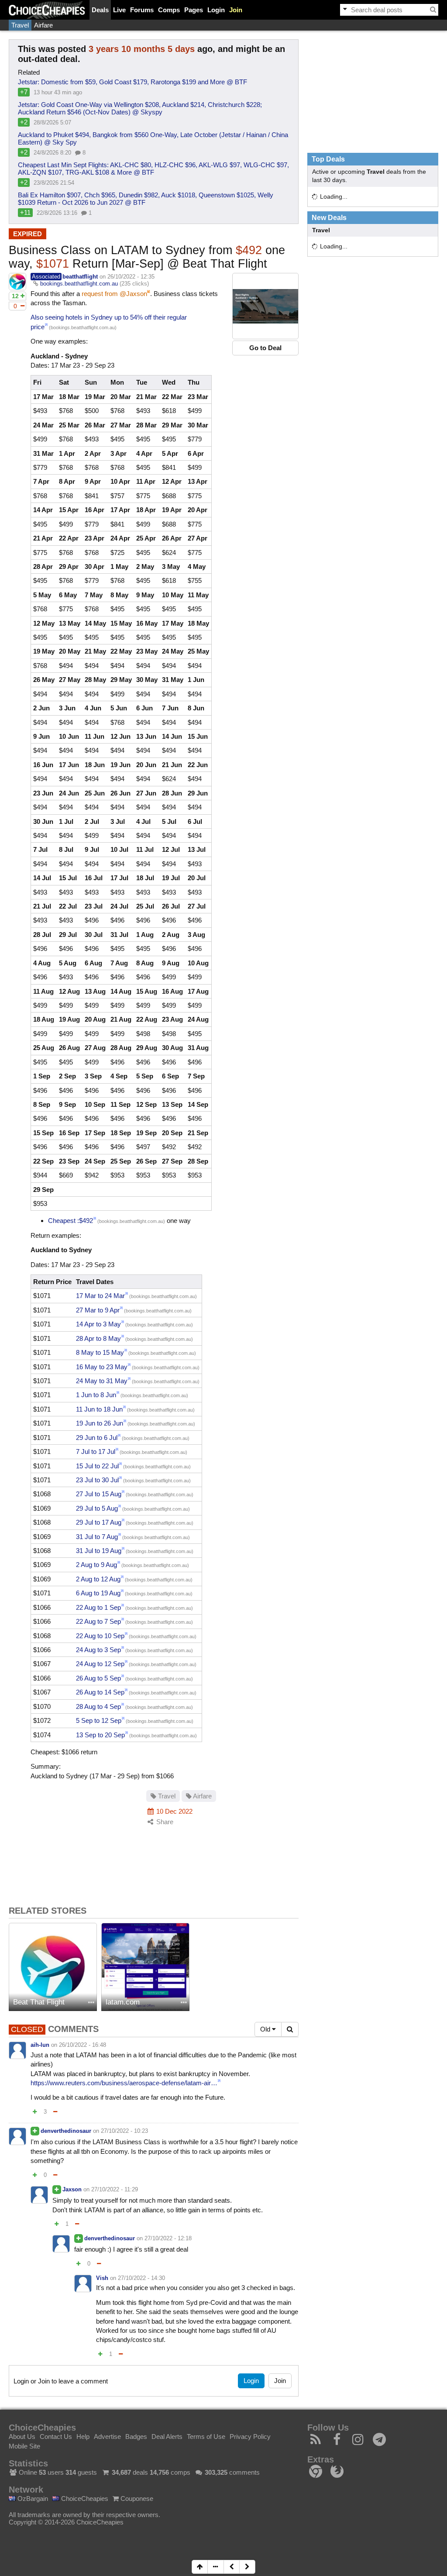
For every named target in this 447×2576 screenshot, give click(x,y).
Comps (169, 10)
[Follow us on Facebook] (337, 2442)
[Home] (47, 10)
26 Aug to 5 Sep (98, 1678)
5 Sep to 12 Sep (99, 1720)
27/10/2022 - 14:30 (141, 2278)
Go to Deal (265, 348)
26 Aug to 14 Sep (100, 1692)
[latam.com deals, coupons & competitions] (145, 1967)
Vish (102, 2278)
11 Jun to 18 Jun (99, 1409)
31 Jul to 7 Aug (97, 1537)
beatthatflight (80, 277)
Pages (194, 10)
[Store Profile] (91, 2003)
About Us (22, 2437)
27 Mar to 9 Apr (98, 1310)
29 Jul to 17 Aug (99, 1522)
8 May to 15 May (100, 1352)
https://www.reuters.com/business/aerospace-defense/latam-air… (124, 2083)
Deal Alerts (167, 2437)
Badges (136, 2437)
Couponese (136, 2499)
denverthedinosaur (66, 2131)
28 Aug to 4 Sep (98, 1706)
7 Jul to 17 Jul (96, 1452)
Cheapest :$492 (70, 1221)
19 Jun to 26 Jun (100, 1423)
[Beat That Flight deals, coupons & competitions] (53, 1967)
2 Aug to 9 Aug (96, 1565)
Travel (20, 25)
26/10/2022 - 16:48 (83, 2045)
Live (119, 10)
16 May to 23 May (102, 1367)
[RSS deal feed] (316, 2442)
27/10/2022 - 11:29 (115, 2189)
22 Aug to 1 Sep (98, 1607)
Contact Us (56, 2437)
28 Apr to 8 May (98, 1338)
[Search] (433, 10)
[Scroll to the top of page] (200, 2567)
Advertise (107, 2437)
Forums (142, 10)
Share (164, 1822)
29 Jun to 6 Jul (97, 1438)
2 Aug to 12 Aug (98, 1579)
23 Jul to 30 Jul (97, 1480)
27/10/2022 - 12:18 (168, 2238)
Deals (100, 10)
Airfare (43, 25)
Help (83, 2437)
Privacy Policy (250, 2437)
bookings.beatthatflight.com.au (79, 284)
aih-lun (40, 2045)
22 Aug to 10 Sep (100, 1636)
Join (236, 10)
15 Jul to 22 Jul (97, 1466)
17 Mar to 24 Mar (100, 1296)
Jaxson (72, 2189)
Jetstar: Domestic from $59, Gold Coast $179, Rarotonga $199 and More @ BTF (132, 82)
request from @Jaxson (114, 294)
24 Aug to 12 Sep (100, 1664)
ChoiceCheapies (84, 2499)
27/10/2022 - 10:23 (124, 2131)
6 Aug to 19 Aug (98, 1593)
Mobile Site (24, 2446)
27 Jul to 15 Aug (99, 1494)
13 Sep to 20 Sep (100, 1735)
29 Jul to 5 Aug (97, 1508)
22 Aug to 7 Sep (98, 1621)
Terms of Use (206, 2437)
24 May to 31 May (102, 1381)
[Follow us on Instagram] (358, 2442)
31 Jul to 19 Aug (99, 1551)
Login (216, 10)
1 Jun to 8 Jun (96, 1395)
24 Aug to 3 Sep (98, 1650)
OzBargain (32, 2499)
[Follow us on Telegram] (380, 2442)
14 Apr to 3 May (98, 1324)
